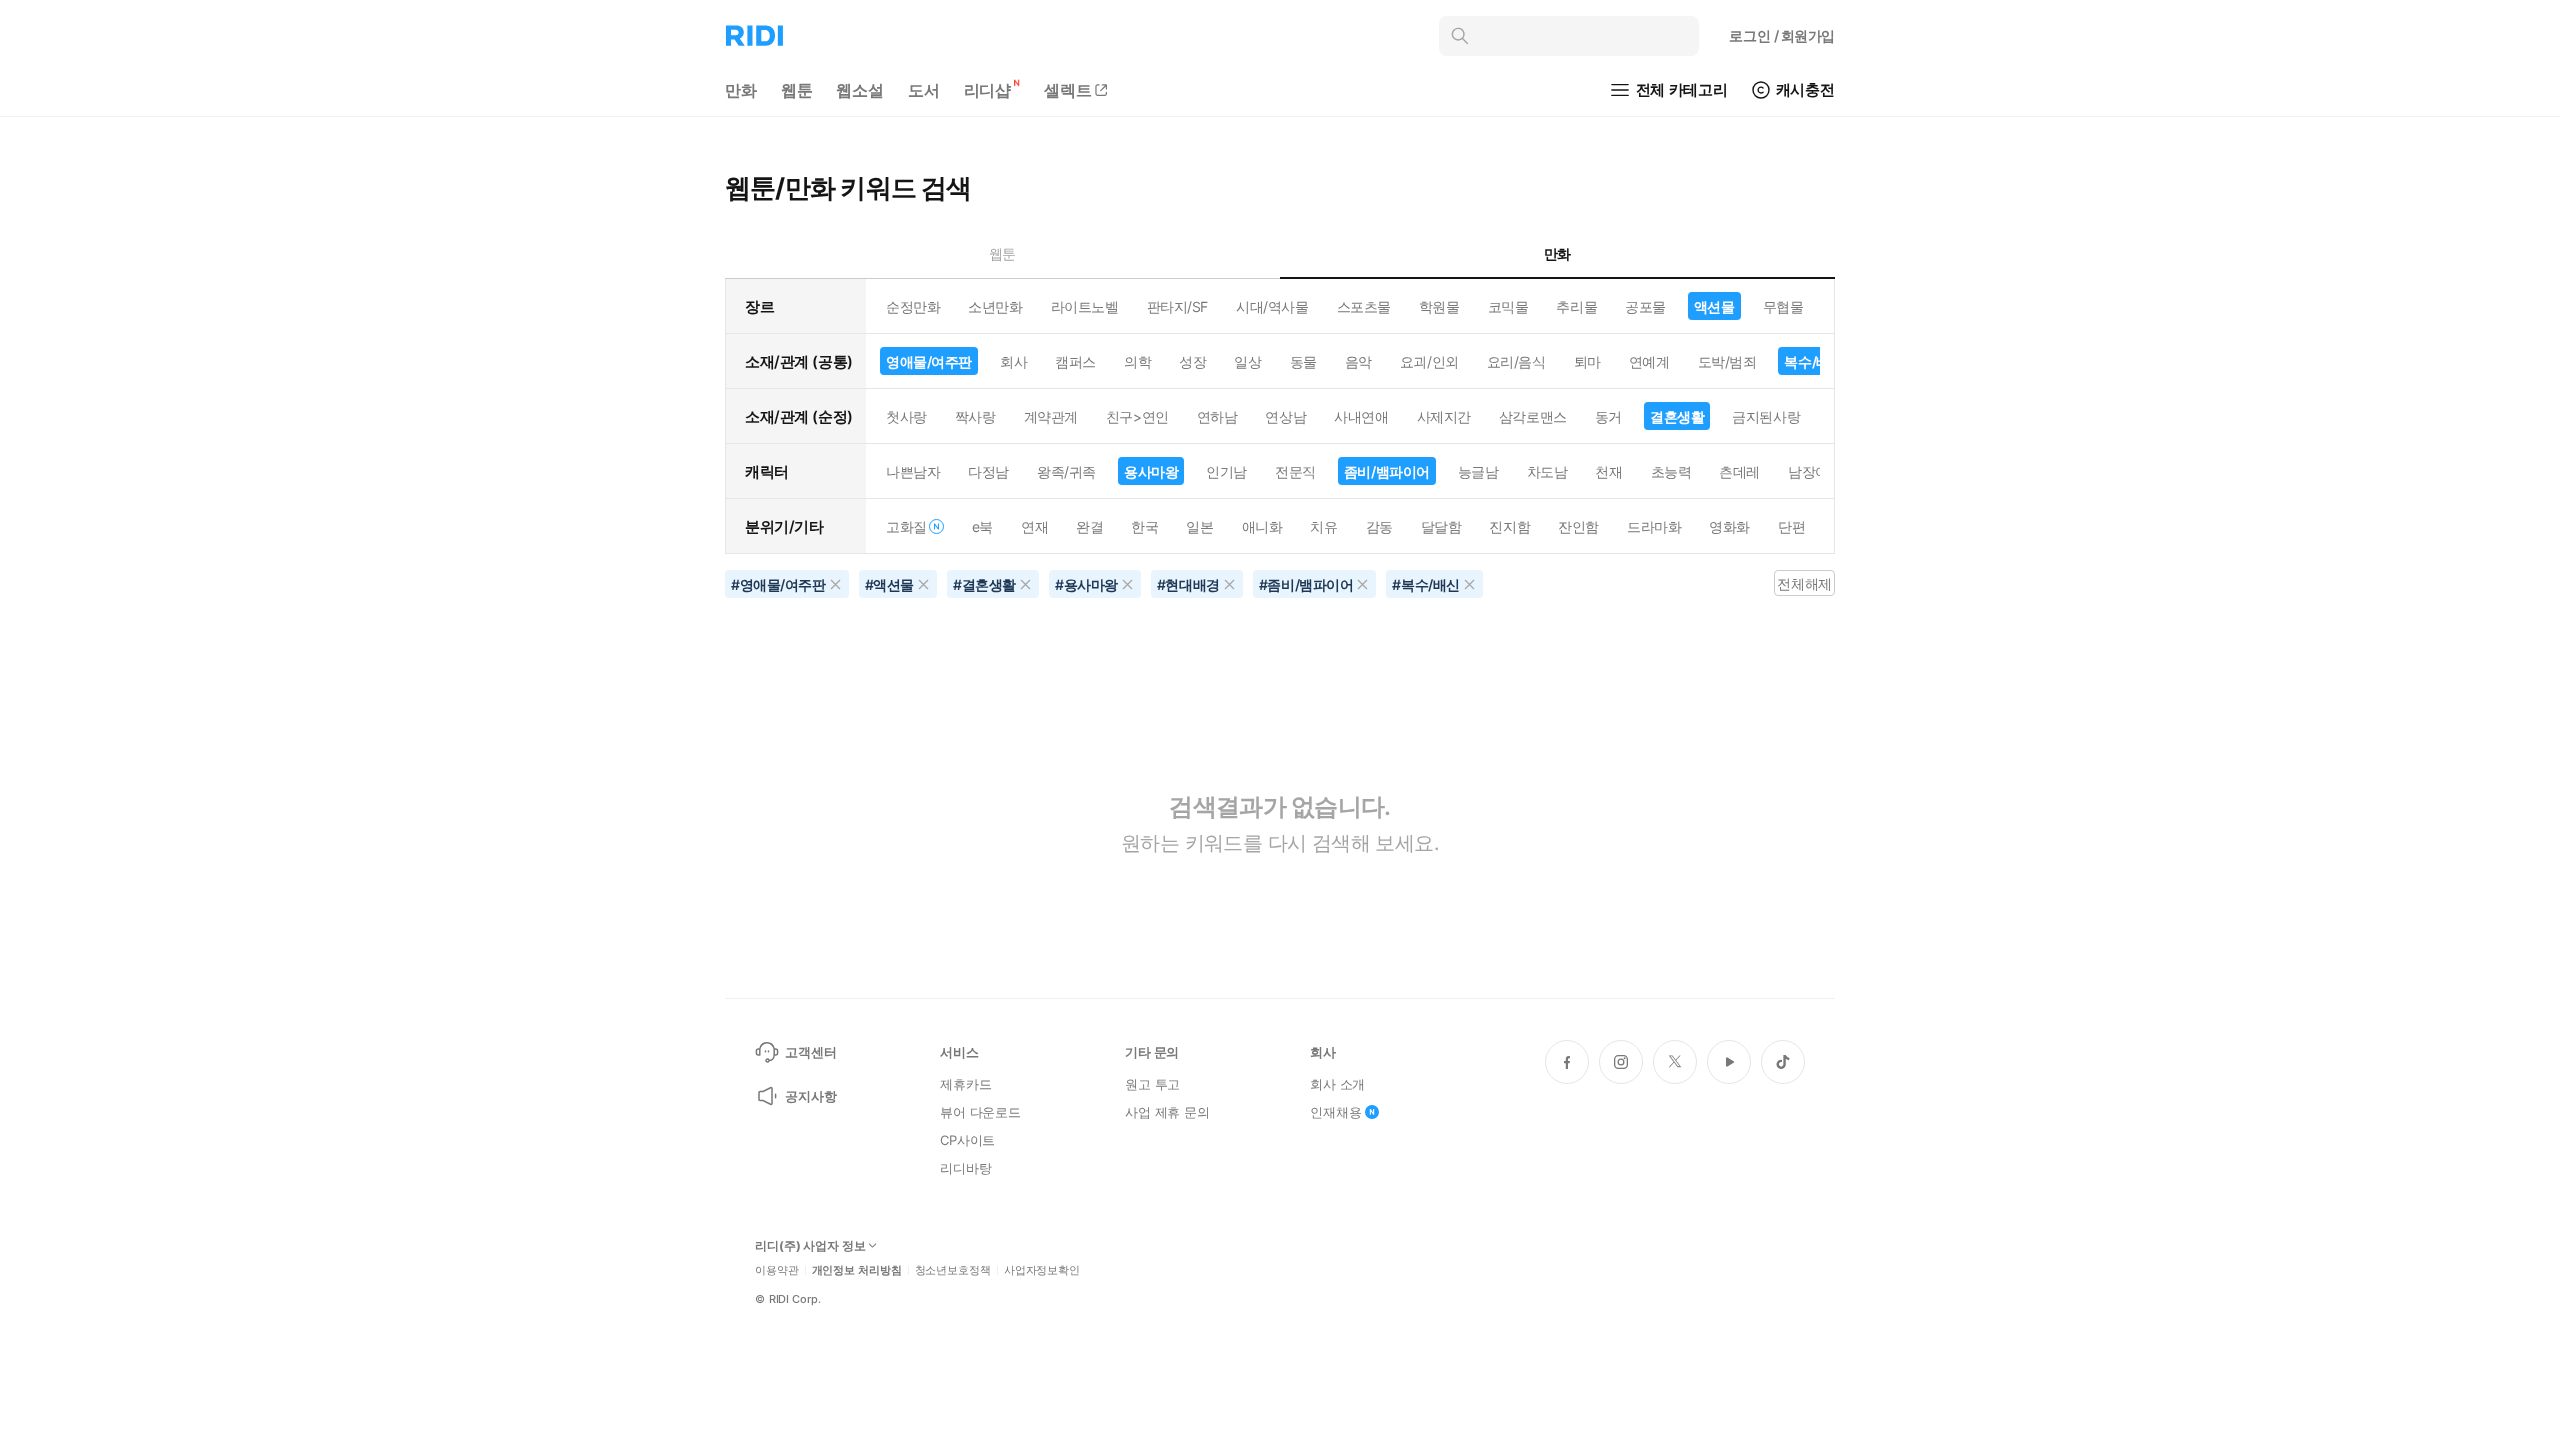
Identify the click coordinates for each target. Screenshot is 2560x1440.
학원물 (1439, 306)
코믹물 (1508, 306)
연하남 (1217, 416)
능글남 (1478, 471)
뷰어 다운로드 (980, 1112)
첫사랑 (906, 416)
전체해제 (1804, 583)
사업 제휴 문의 (1167, 1112)
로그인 (1782, 35)
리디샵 (988, 90)
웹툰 (797, 90)
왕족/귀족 (1066, 471)
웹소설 (860, 90)
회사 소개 (1337, 1084)
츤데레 (1739, 471)
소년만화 (995, 306)
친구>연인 (1137, 416)
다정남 (988, 471)
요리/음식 (1516, 361)
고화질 (906, 526)
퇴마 (1587, 361)
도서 (924, 90)
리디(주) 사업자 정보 (810, 1246)
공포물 (1645, 306)
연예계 (1649, 361)
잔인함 (1578, 526)
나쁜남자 (913, 471)
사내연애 (1361, 416)
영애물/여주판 (929, 361)
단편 (1791, 526)
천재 (1608, 471)
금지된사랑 (1766, 416)
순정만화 (913, 306)
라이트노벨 (1085, 306)
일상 (1247, 361)
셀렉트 (1068, 90)
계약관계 (1051, 416)
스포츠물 (1364, 306)
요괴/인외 (1429, 361)
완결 (1089, 526)
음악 (1358, 361)
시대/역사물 (1272, 306)
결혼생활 (1677, 416)
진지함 (1509, 526)
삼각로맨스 (1533, 416)
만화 (741, 90)
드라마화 (1654, 526)
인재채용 (1335, 1112)
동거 (1608, 416)
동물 (1303, 361)
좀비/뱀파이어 (1387, 471)
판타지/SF (1177, 306)
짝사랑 (975, 416)
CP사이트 (967, 1140)
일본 (1199, 526)
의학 (1137, 361)
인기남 (1226, 471)
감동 (1379, 526)
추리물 (1576, 306)
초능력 (1671, 471)
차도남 (1547, 471)
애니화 (1262, 526)
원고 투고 (1152, 1084)
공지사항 (810, 1096)
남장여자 (1815, 471)
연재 (1034, 526)
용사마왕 (1151, 471)
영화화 (1729, 526)
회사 (1013, 361)
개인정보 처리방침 (857, 1270)
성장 (1192, 361)
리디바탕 (965, 1168)
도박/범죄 (1727, 361)
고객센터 (810, 1052)
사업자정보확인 (1042, 1270)
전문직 (1295, 471)
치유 (1323, 526)
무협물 (1783, 306)
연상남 (1285, 416)
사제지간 (1444, 416)
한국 (1144, 526)
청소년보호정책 (953, 1270)
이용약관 (777, 1270)
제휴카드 (965, 1084)
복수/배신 (1813, 361)
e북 (982, 526)
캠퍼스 (1075, 361)
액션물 (1714, 306)
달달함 (1441, 526)
